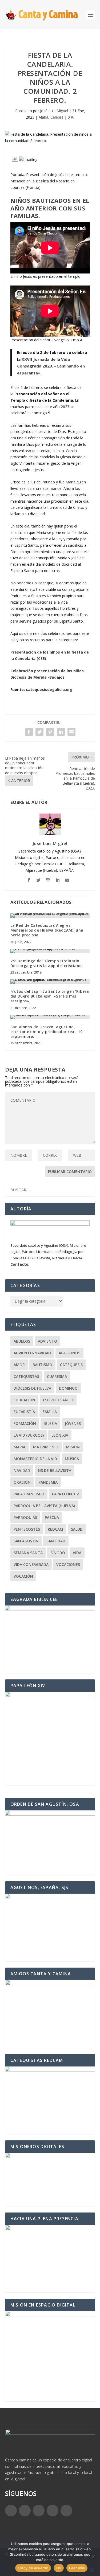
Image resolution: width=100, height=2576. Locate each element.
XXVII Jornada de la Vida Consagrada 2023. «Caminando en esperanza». (51, 366)
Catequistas (26, 1376)
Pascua (52, 1517)
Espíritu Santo (58, 1400)
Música (72, 1459)
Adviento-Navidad (32, 1353)
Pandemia (48, 1482)
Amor (19, 1365)
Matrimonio (46, 1447)
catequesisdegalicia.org (49, 689)
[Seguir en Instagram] (39, 2511)
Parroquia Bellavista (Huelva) (44, 1506)
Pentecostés (27, 1529)
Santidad (56, 1541)
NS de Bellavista (55, 1470)
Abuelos (22, 1341)
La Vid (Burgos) (29, 1435)
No (59, 2568)
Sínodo (58, 1553)
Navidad (22, 1470)
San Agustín (26, 1541)
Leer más (77, 2568)
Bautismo (42, 1365)
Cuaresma (57, 1376)
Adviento (47, 1341)
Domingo (68, 1388)
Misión (73, 1447)
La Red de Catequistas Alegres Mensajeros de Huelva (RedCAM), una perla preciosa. (47, 930)
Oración (22, 1482)
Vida (77, 1553)
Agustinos (69, 1353)
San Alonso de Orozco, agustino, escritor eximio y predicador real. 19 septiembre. (47, 1032)
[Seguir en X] (25, 2511)
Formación (25, 1423)
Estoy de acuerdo (33, 2568)
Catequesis (71, 1365)
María (19, 1447)
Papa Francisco (29, 1494)
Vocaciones (68, 1564)
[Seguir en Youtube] (66, 2511)
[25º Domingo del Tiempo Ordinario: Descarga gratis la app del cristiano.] (50, 951)
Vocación (23, 1576)
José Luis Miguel (54, 111)
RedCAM (55, 1529)
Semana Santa (28, 1553)
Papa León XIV (65, 1494)
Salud (77, 1529)
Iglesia (50, 1423)
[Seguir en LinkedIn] (53, 2511)
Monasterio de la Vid (35, 1459)
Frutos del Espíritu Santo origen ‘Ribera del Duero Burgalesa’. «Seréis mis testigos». (50, 996)
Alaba (43, 117)
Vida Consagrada (31, 1564)
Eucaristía (24, 1412)
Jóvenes (73, 1423)
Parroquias (25, 1517)
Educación (24, 1400)
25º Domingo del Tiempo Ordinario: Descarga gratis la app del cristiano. (47, 963)
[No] (93, 2557)
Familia (50, 1412)
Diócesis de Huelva (32, 1388)
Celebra (57, 117)
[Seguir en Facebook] (11, 2511)
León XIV (60, 1435)
